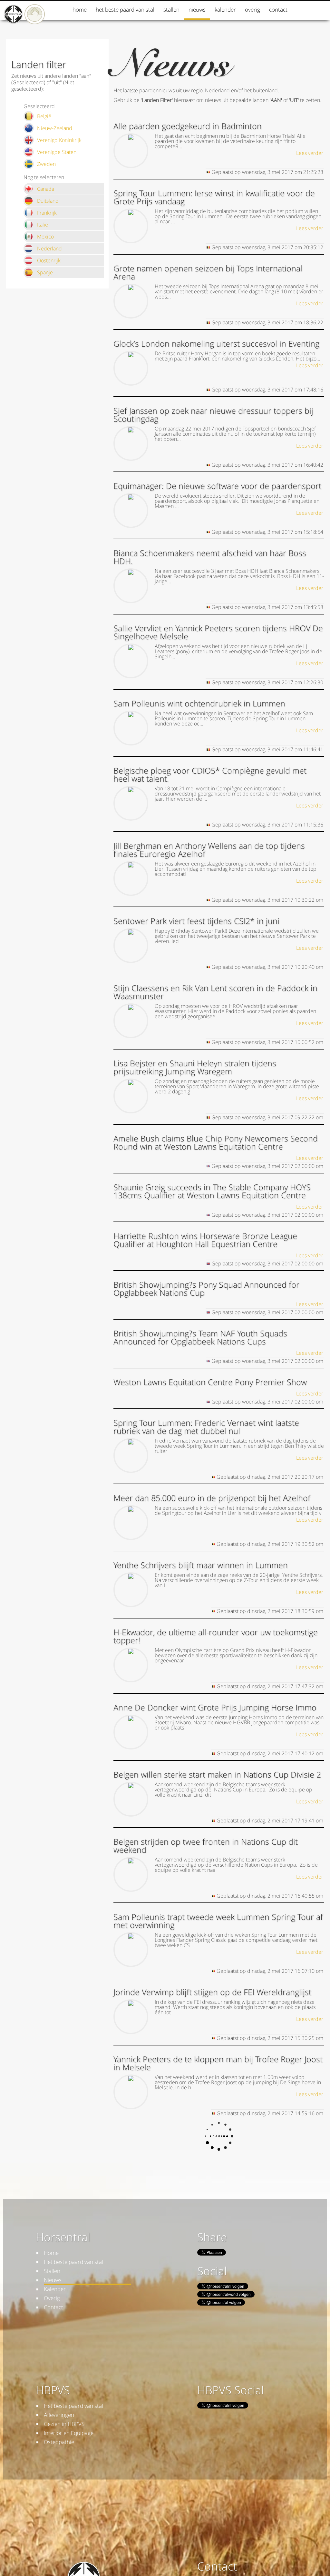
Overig (252, 10)
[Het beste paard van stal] (35, 22)
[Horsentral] (14, 22)
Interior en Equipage (69, 2433)
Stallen (171, 10)
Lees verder (310, 153)
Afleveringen (59, 2415)
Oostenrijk (49, 260)
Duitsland (48, 201)
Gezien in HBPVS (64, 2424)
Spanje (45, 272)
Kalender (225, 10)
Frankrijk (47, 213)
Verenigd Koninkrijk (59, 140)
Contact (278, 10)
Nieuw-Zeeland (55, 128)
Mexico (45, 237)
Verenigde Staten (57, 152)
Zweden (46, 164)
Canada (46, 189)
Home (80, 10)
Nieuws (197, 10)
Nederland (49, 248)
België (44, 116)
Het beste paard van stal (125, 10)
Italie (43, 225)
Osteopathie (59, 2442)
